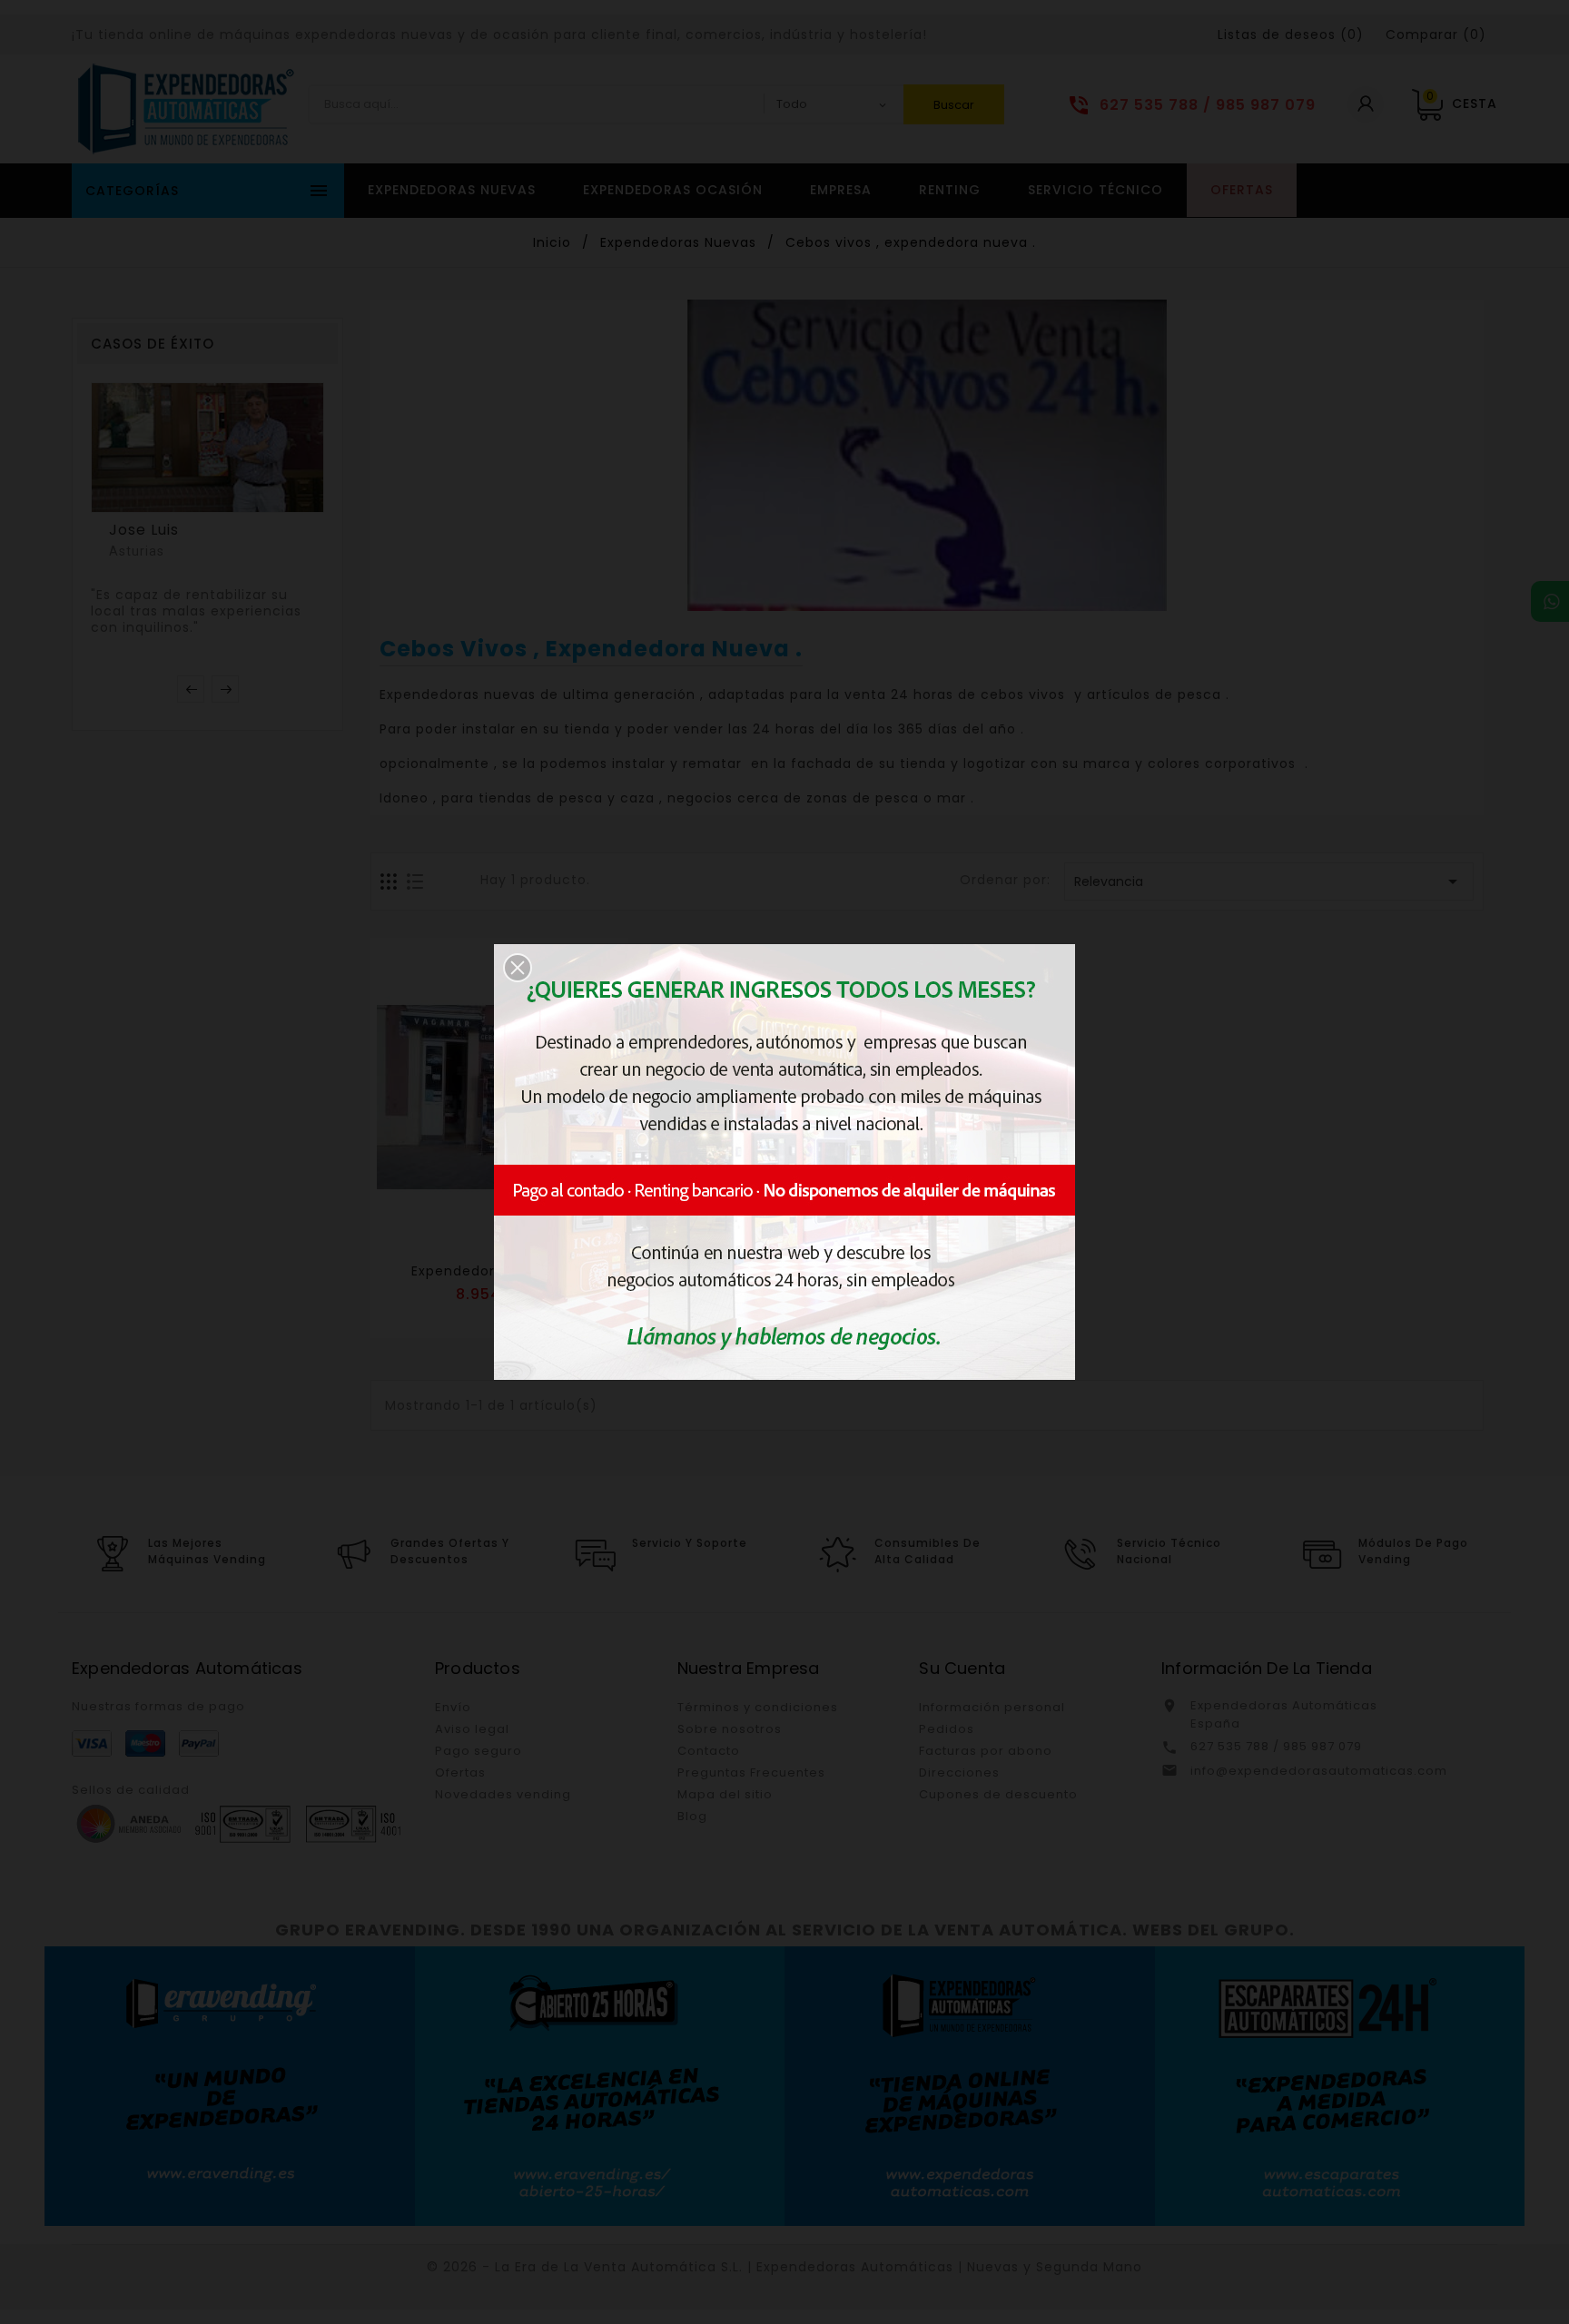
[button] (518, 968)
